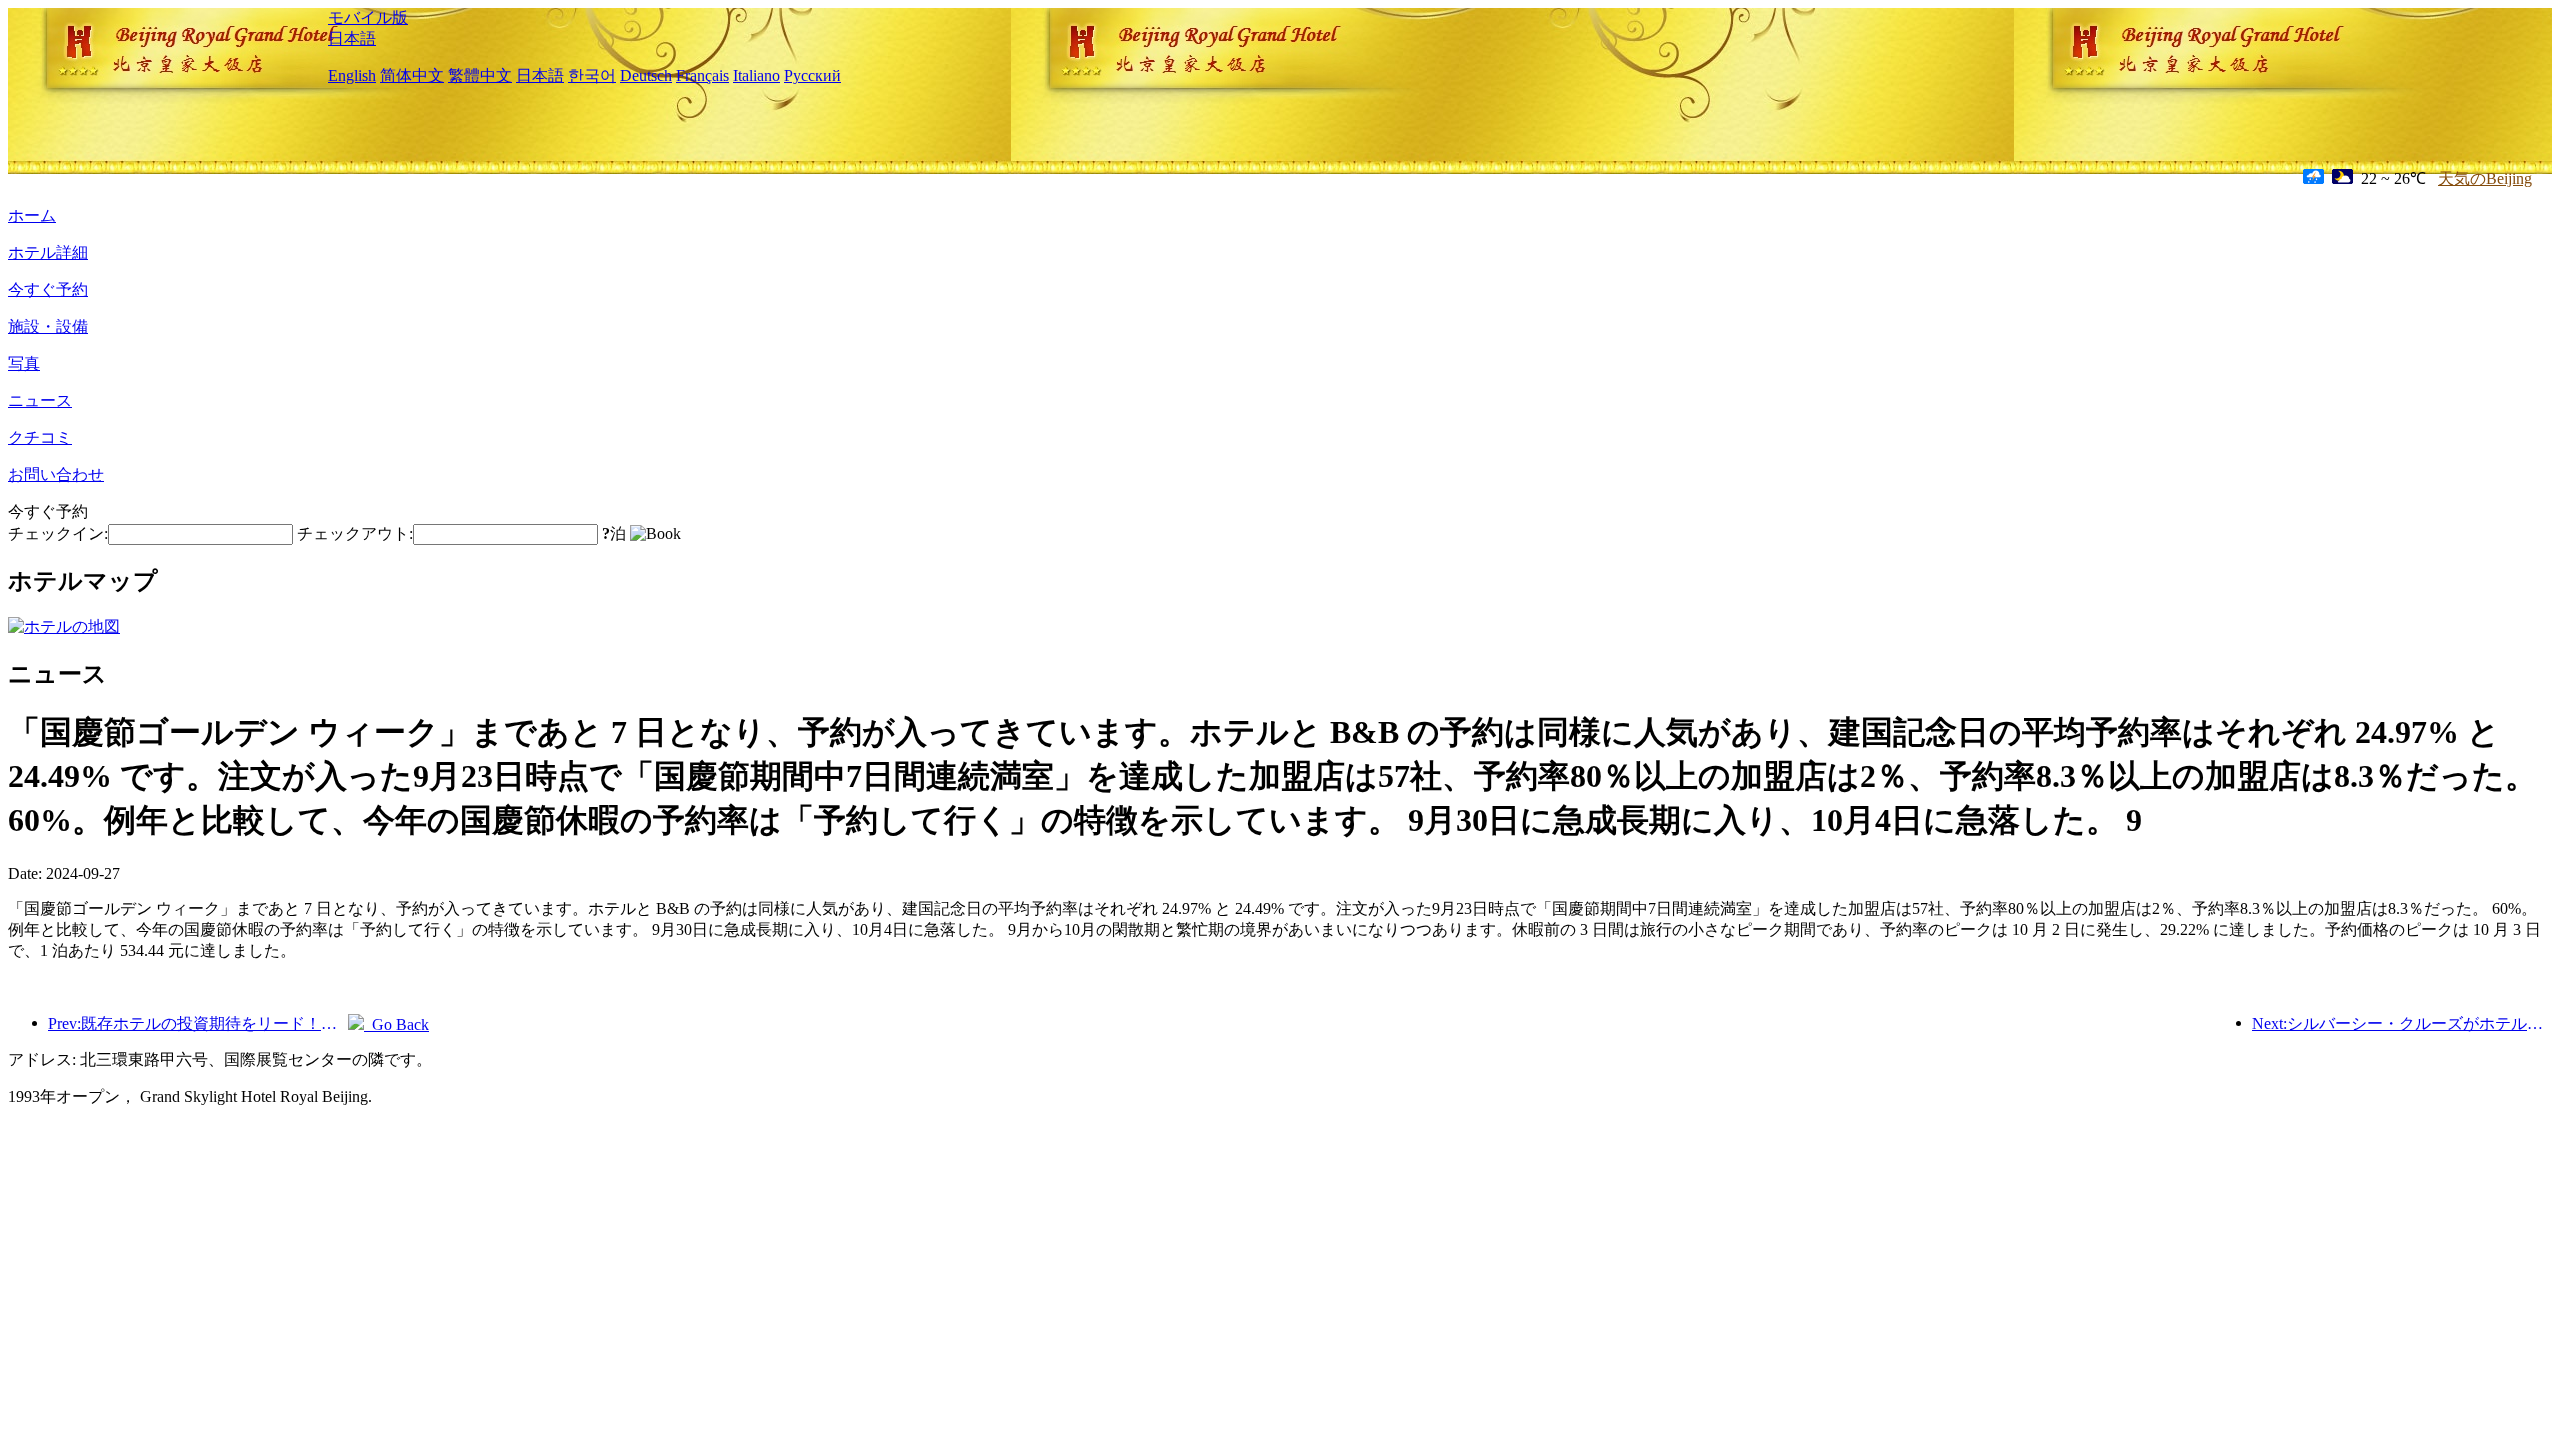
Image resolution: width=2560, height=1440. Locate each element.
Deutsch (646, 75)
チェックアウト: (355, 533)
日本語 (352, 38)
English (352, 75)
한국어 (592, 75)
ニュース (40, 400)
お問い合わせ (56, 474)
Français (702, 75)
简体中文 (412, 75)
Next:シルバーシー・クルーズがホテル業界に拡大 (2402, 1023)
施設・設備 (48, 326)
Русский (812, 75)
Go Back (396, 1024)
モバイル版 (368, 17)
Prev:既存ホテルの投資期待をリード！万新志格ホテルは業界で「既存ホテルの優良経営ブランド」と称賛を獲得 (198, 1023)
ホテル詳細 (48, 252)
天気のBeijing (2485, 178)
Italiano (756, 75)
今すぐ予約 (48, 289)
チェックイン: (58, 533)
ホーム (32, 215)
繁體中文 (480, 75)
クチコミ (40, 437)
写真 (24, 363)
